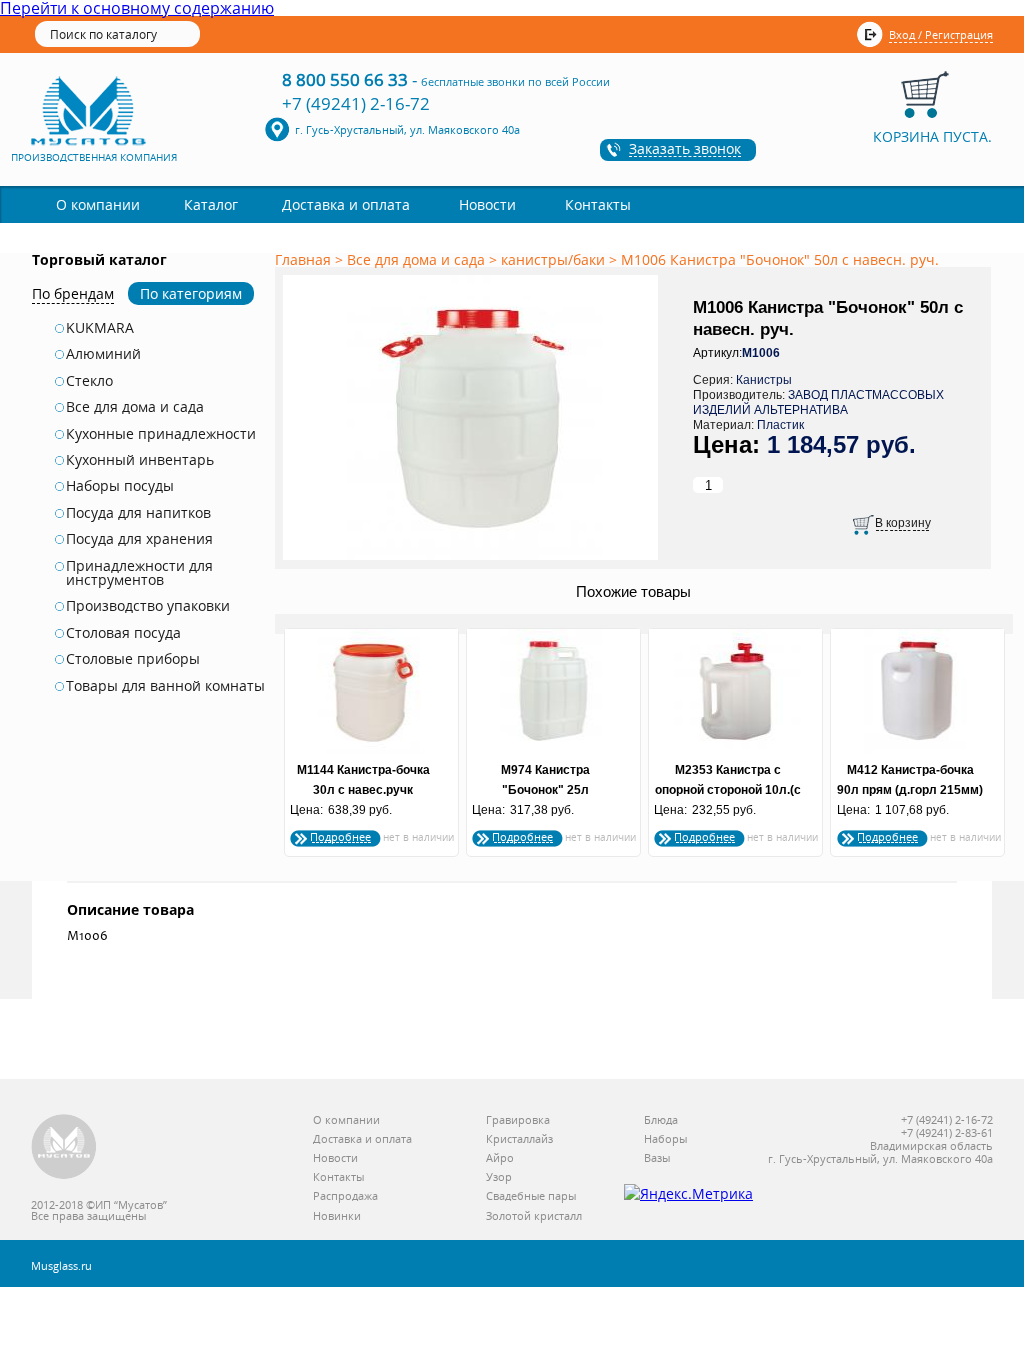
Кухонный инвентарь (140, 460)
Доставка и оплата (346, 204)
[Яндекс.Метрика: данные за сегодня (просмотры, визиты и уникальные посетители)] (688, 1194)
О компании (98, 204)
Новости (487, 204)
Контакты (598, 204)
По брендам (73, 293)
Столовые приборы (133, 659)
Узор (499, 1177)
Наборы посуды (120, 486)
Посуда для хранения (139, 539)
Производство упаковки (148, 606)
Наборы (665, 1139)
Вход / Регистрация (941, 34)
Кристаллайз (519, 1139)
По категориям (191, 293)
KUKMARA (100, 328)
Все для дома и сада (135, 407)
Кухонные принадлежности (161, 434)
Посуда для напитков (138, 513)
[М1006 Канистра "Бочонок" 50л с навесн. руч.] (474, 561)
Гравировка (518, 1120)
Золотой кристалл (534, 1216)
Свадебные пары (531, 1196)
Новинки (337, 1216)
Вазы (657, 1158)
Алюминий (103, 354)
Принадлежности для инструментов (139, 573)
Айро (500, 1158)
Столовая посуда (123, 633)
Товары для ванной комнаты (165, 686)
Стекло (89, 381)
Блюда (661, 1120)
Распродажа (345, 1196)
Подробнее (340, 836)
